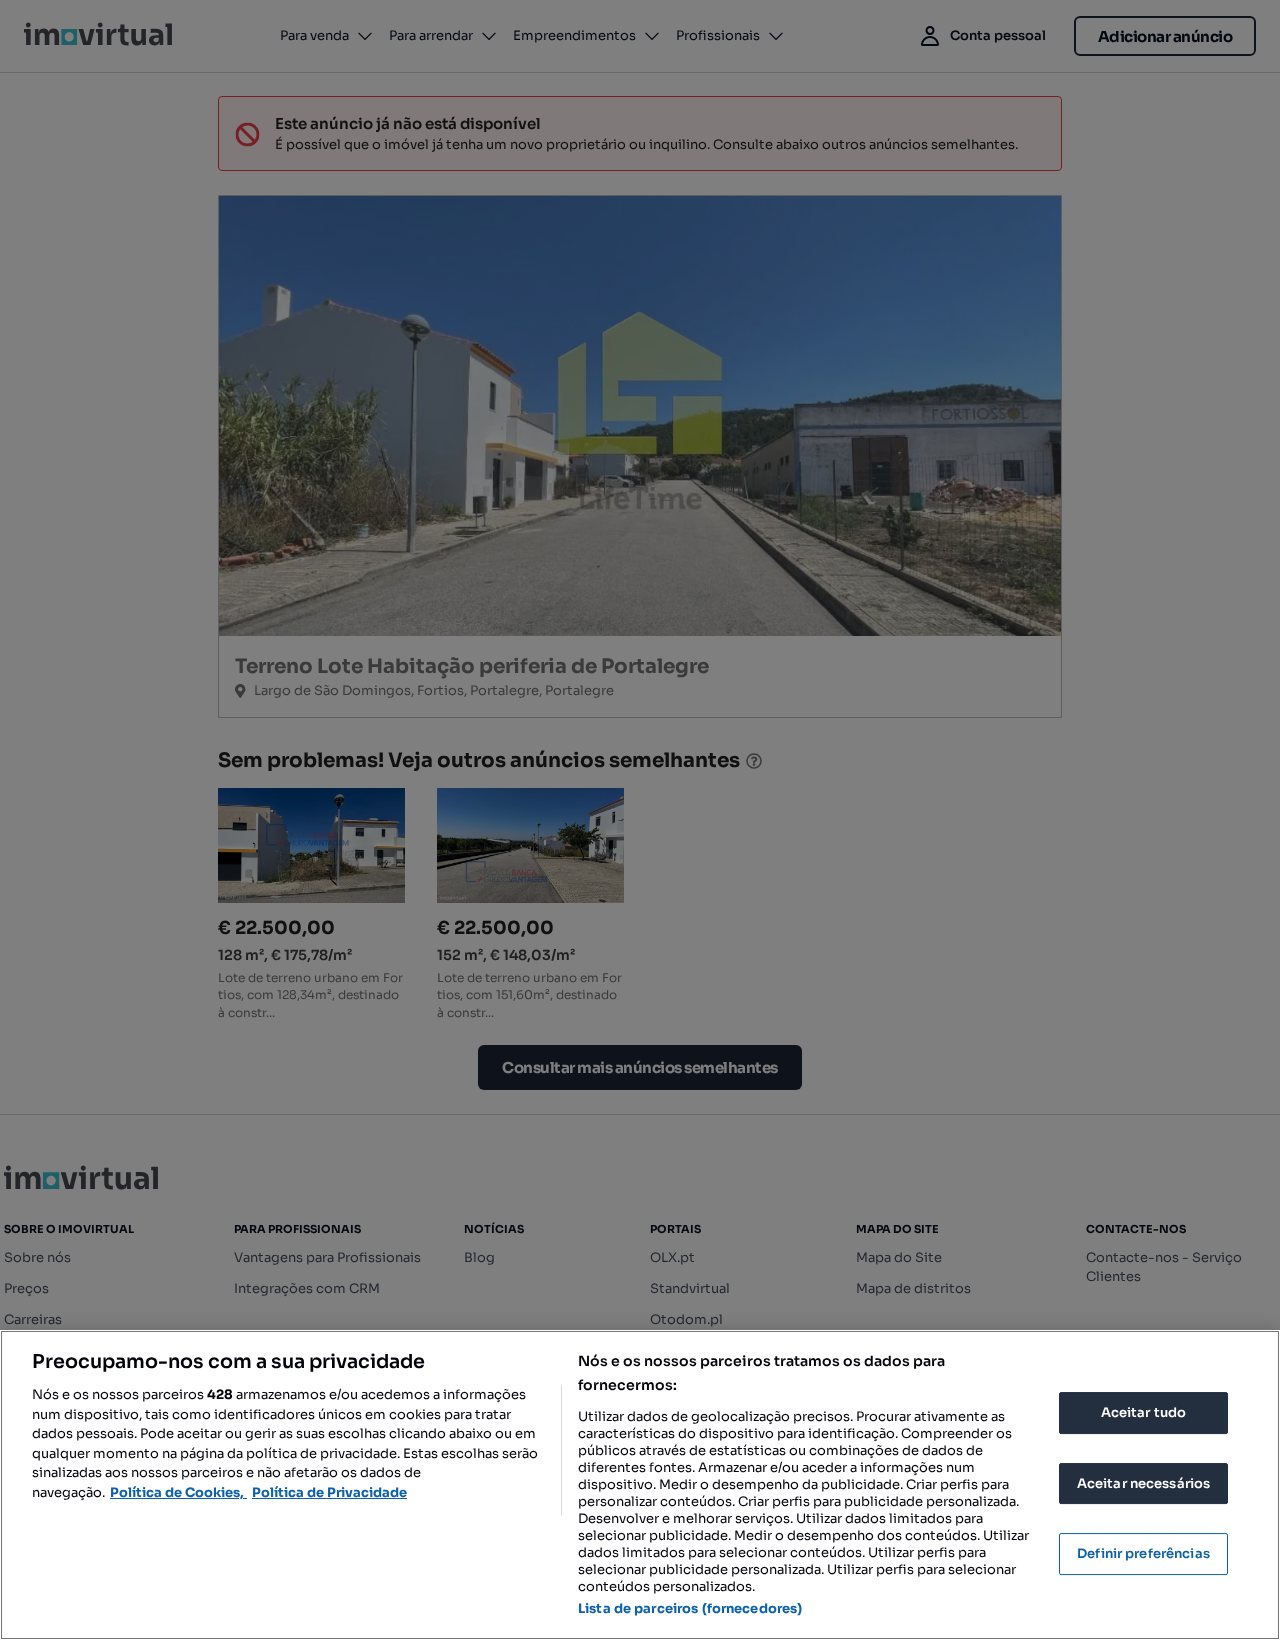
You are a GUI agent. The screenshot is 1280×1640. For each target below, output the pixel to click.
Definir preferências (1143, 1553)
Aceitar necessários (1143, 1483)
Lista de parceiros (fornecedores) (690, 1608)
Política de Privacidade (329, 1492)
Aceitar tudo (1144, 1412)
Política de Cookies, (178, 1492)
